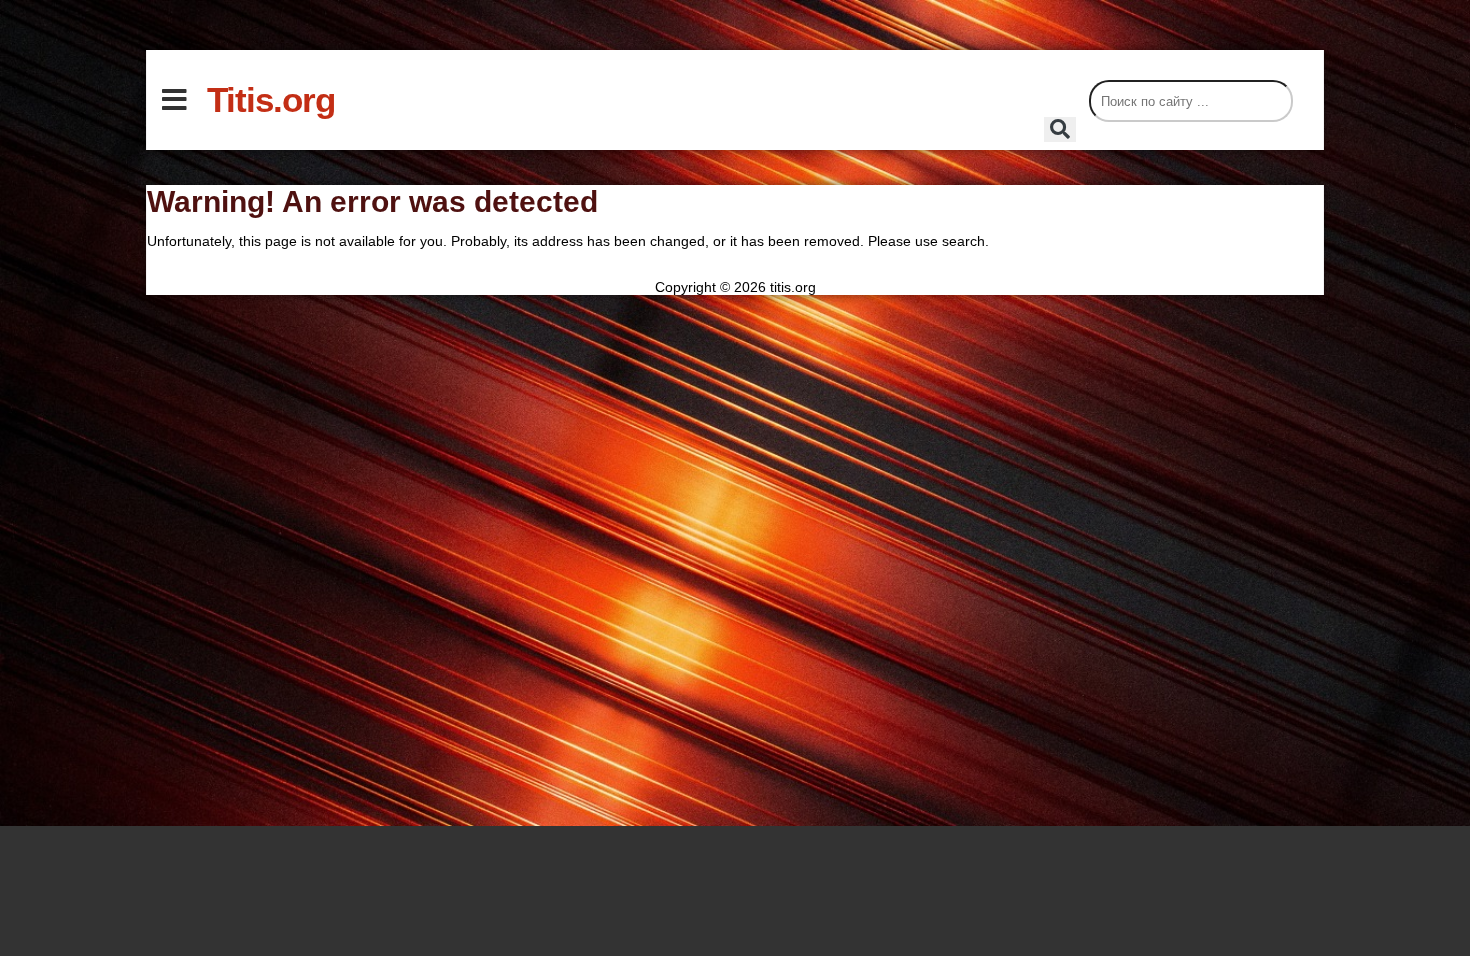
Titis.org (271, 99)
